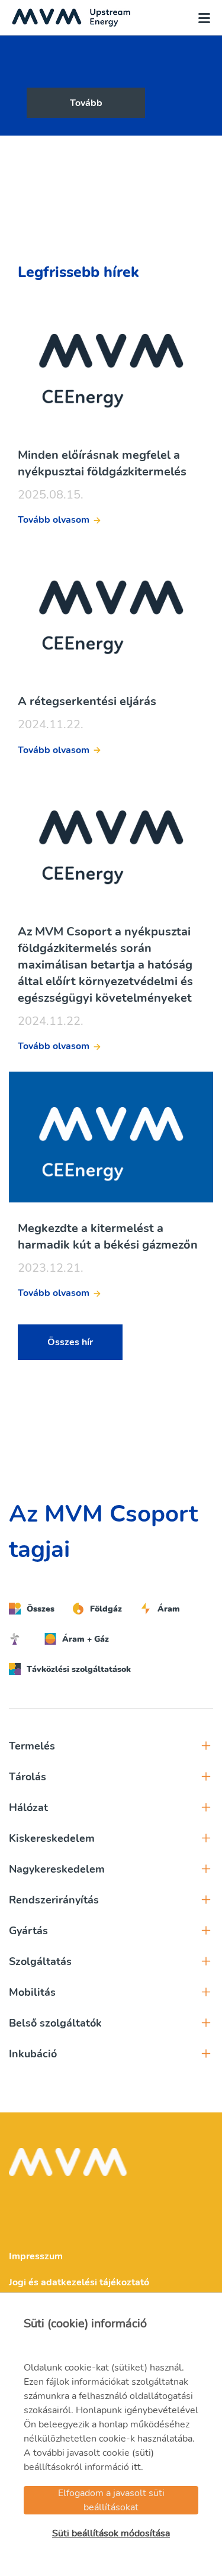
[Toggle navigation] (201, 18)
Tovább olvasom (54, 520)
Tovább (86, 103)
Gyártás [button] (28, 1931)
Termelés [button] (32, 1746)
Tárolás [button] (28, 1777)
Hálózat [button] (28, 1808)
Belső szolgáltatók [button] (55, 2023)
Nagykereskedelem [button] (57, 1869)
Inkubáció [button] (33, 2054)
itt (136, 2467)
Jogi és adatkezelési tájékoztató (79, 2282)
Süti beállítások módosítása (111, 2533)
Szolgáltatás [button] (40, 1961)
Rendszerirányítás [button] (54, 1900)
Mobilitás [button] (32, 1992)
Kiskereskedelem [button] (52, 1838)
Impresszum (36, 2256)
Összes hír (70, 1342)
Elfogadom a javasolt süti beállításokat (111, 2500)
